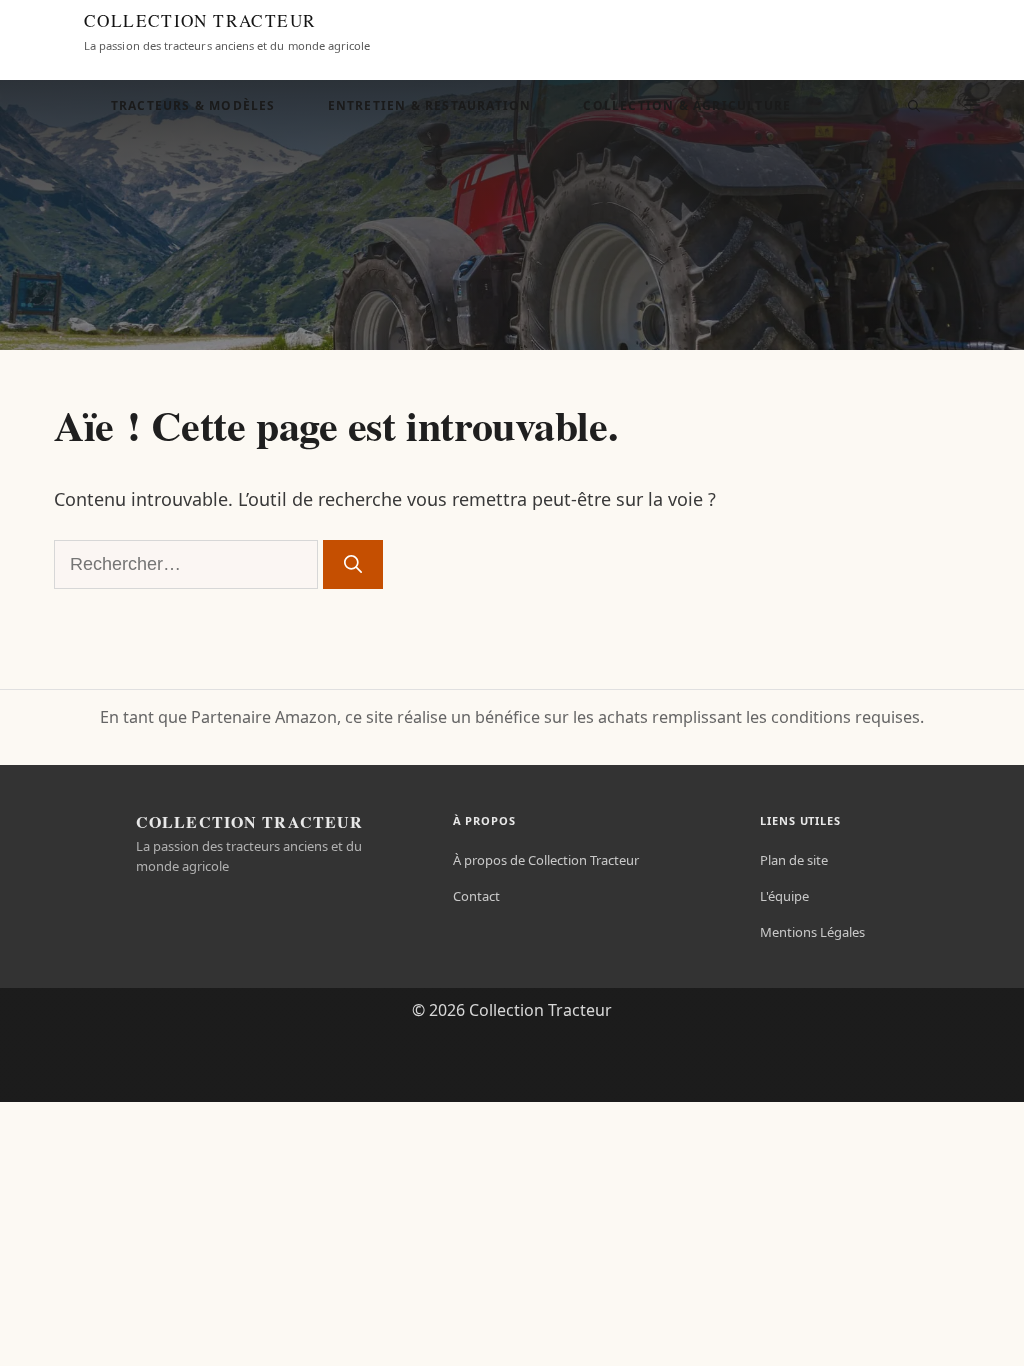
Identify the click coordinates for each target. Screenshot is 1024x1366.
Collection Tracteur (200, 21)
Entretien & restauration (430, 105)
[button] (914, 106)
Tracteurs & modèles (193, 105)
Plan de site (794, 860)
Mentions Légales (812, 932)
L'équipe (784, 896)
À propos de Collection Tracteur (546, 860)
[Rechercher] (353, 564)
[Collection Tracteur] (46, 32)
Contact (476, 896)
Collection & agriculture (687, 105)
